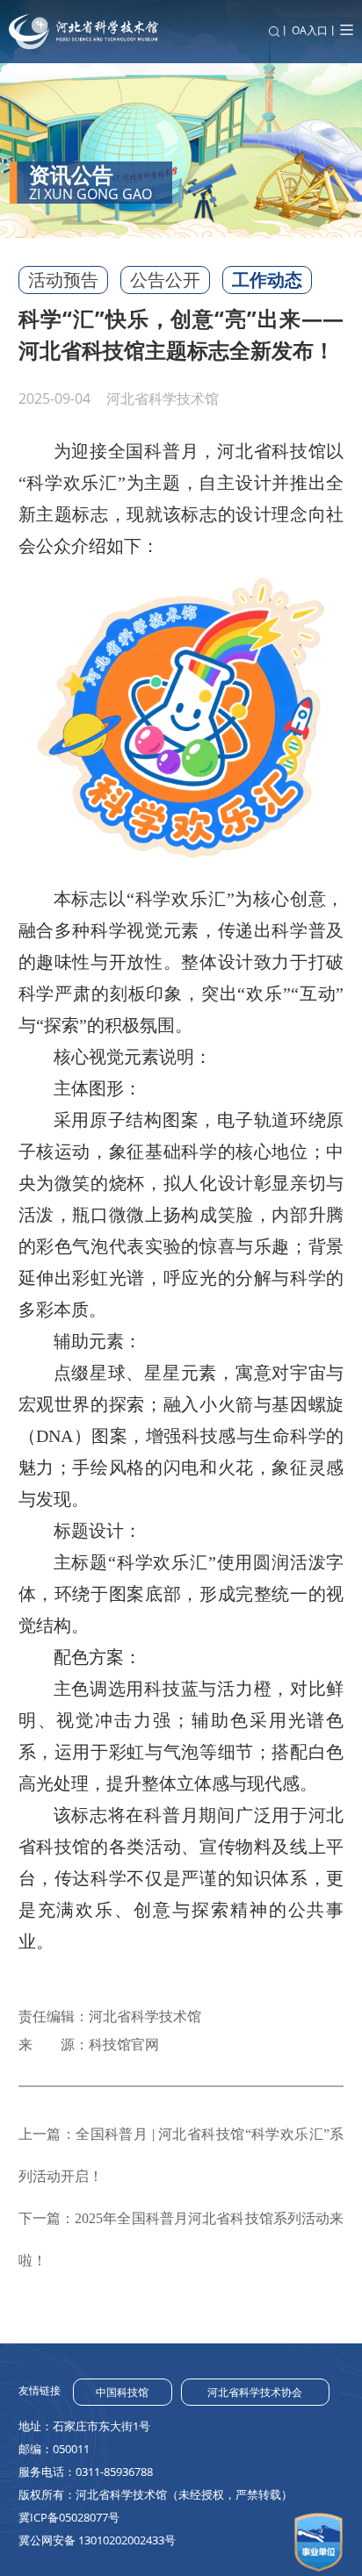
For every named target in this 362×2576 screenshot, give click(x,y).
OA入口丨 (315, 30)
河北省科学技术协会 (255, 2392)
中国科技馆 (122, 2392)
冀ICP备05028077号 (69, 2517)
